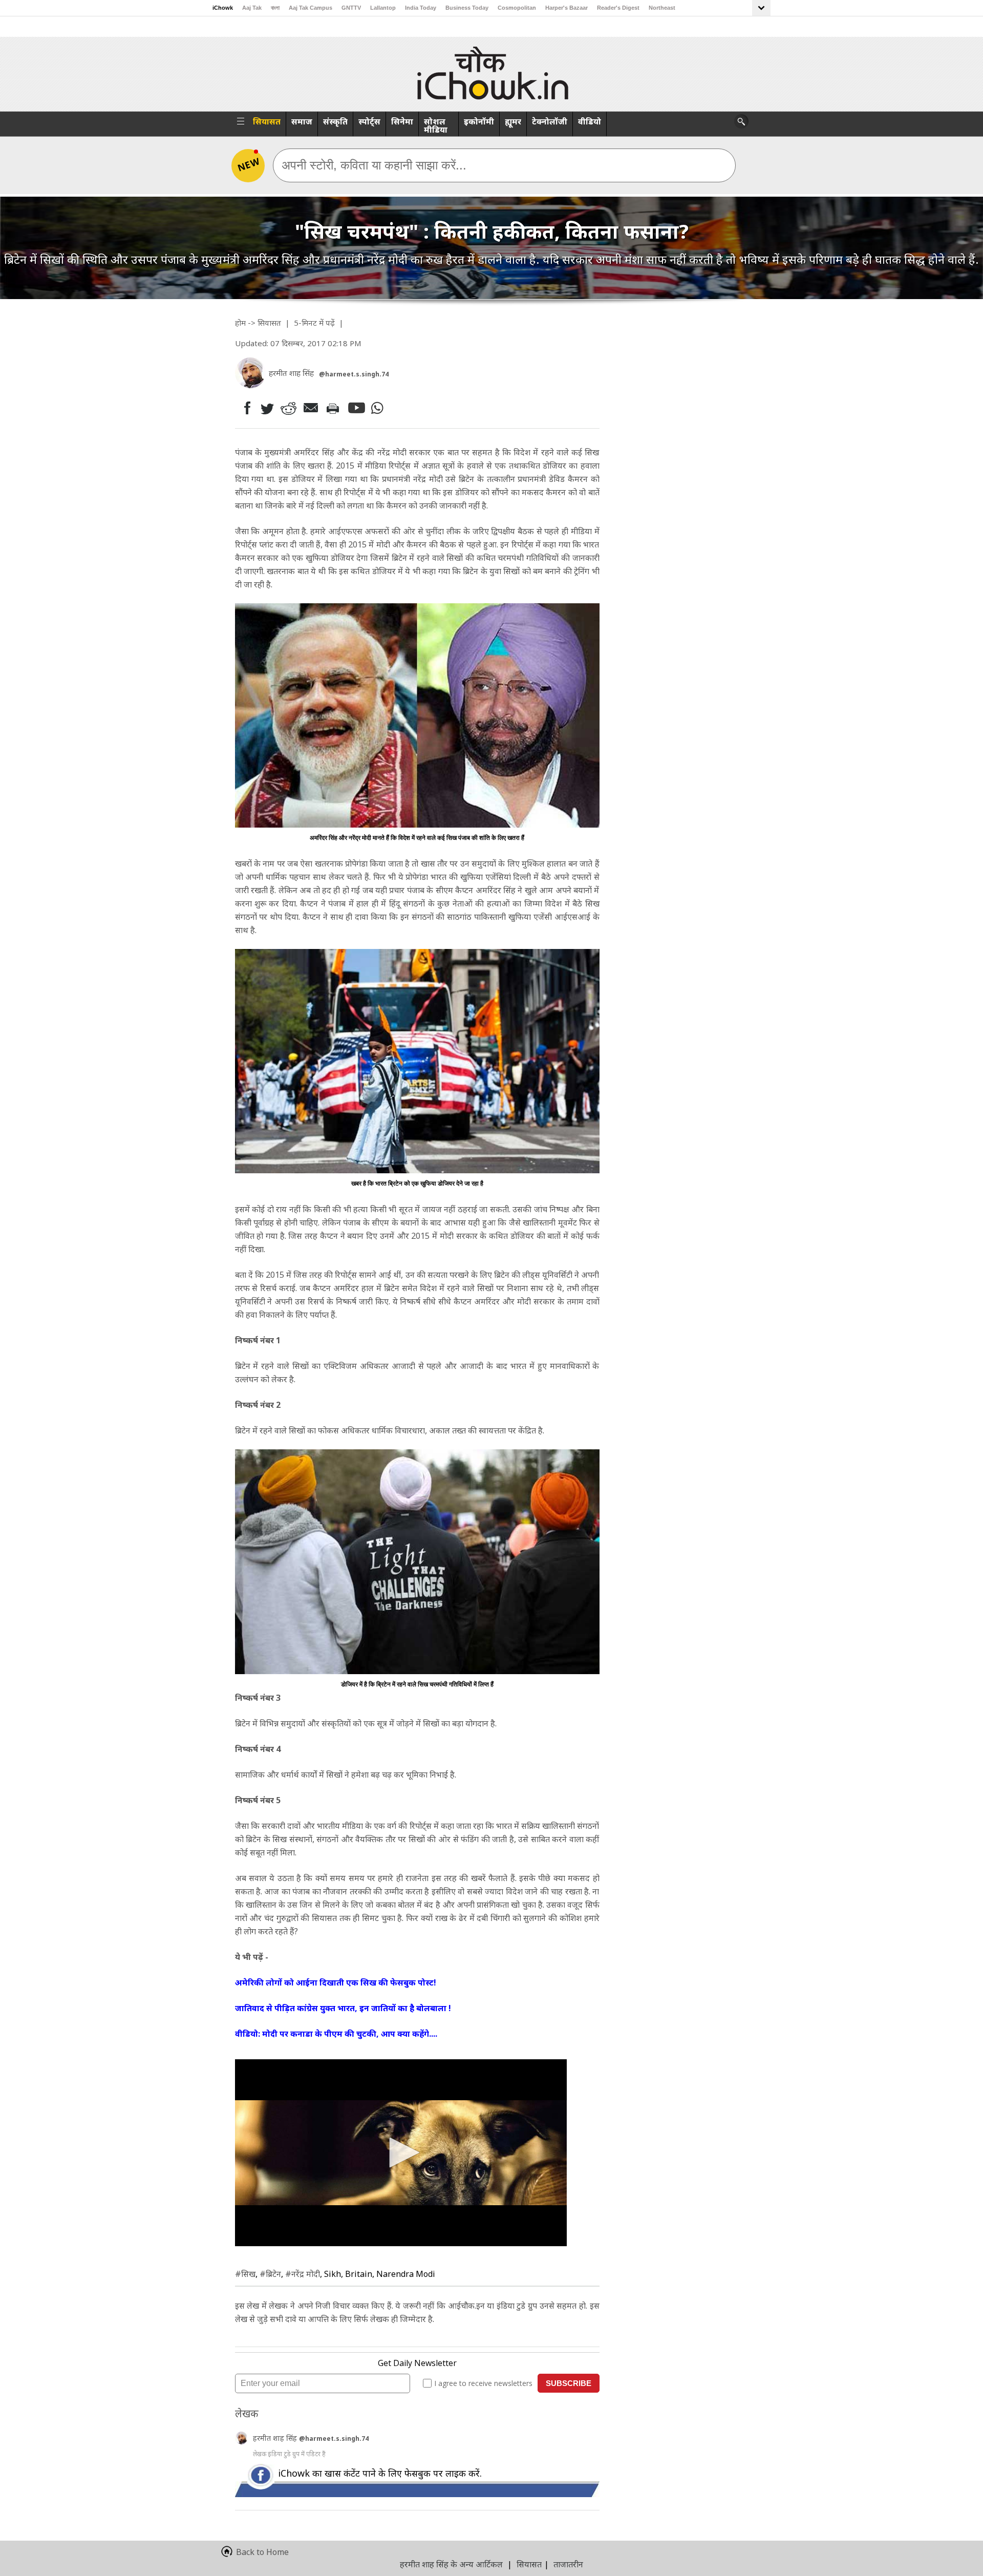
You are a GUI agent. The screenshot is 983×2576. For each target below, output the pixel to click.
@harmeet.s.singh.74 (354, 374)
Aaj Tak (252, 8)
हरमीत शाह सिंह (276, 2438)
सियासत (267, 121)
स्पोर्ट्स (369, 121)
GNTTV (351, 8)
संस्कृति (335, 121)
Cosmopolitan (517, 8)
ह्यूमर (513, 121)
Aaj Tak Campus (311, 8)
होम (240, 323)
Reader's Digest (618, 8)
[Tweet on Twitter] (266, 408)
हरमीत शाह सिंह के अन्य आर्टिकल (451, 2564)
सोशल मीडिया (436, 125)
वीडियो (590, 121)
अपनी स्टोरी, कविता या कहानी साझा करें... (374, 165)
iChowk (223, 8)
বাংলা (275, 8)
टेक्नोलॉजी (550, 121)
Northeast (662, 8)
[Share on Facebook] (245, 408)
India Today (421, 8)
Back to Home (262, 2552)
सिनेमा (402, 121)
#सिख (245, 2274)
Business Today (467, 8)
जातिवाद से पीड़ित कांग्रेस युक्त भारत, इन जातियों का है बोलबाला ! (343, 2008)
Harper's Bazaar (567, 8)
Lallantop (383, 8)
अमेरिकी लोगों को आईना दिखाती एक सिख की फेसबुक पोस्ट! (336, 1982)
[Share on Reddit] (289, 408)
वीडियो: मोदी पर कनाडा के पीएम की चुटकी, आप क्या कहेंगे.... (336, 2034)
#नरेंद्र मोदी (303, 2274)
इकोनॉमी (479, 121)
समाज (302, 121)
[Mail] (312, 408)
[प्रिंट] (335, 408)
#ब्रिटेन (270, 2274)
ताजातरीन (568, 2564)
